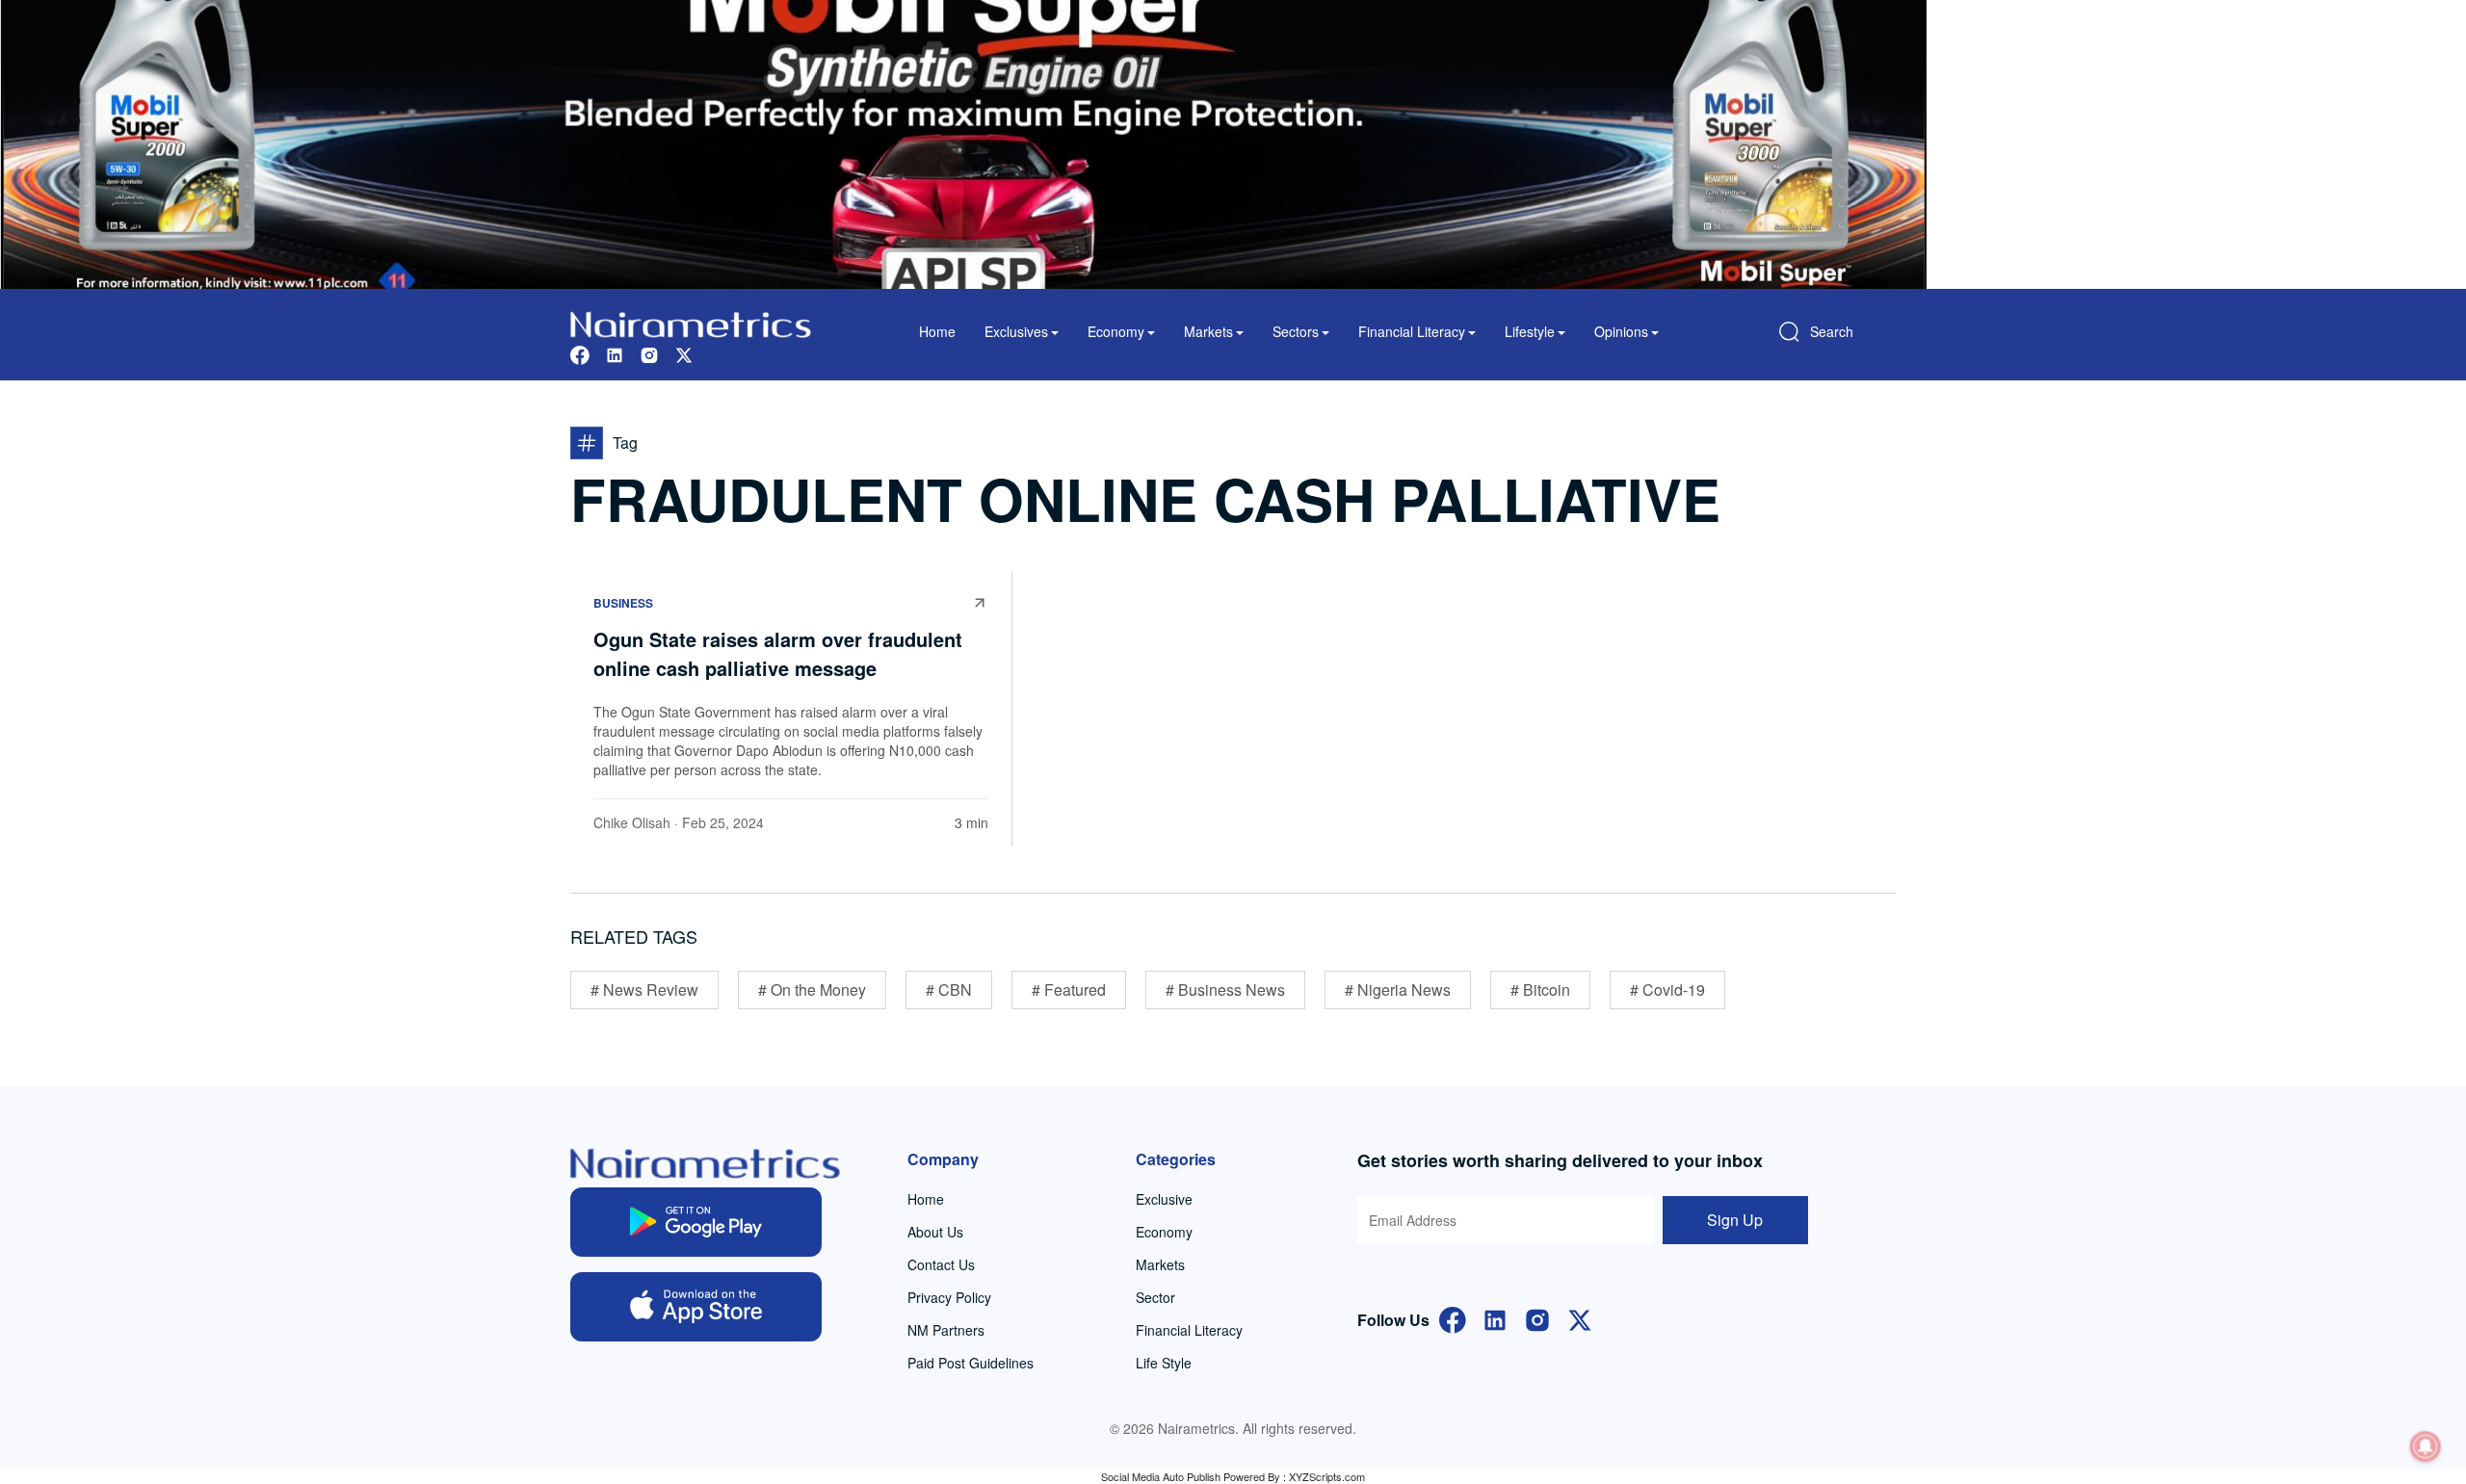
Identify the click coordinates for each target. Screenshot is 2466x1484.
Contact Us (941, 1264)
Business (623, 603)
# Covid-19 (1667, 989)
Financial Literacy (1189, 1330)
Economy (1164, 1232)
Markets (1160, 1264)
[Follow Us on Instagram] (1537, 1318)
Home (937, 331)
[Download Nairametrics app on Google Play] (696, 1222)
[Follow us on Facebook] (580, 353)
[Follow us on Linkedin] (615, 353)
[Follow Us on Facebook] (1453, 1318)
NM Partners (946, 1330)
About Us (935, 1232)
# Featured (1069, 989)
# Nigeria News (1398, 989)
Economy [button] (1116, 331)
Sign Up (1735, 1220)
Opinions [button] (1621, 331)
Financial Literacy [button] (1412, 331)
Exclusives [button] (1016, 331)
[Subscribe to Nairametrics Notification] (2426, 1446)
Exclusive (1164, 1199)
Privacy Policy (949, 1297)
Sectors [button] (1296, 331)
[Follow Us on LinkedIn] (1495, 1318)
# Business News (1225, 989)
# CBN (949, 989)
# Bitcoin (1540, 989)
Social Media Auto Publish (1161, 1476)
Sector (1155, 1297)
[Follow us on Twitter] (684, 353)
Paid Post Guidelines (971, 1363)
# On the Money (812, 989)
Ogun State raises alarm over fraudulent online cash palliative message (778, 653)
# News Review (644, 989)
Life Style (1164, 1363)
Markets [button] (1208, 331)
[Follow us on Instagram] (649, 353)
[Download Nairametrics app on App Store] (696, 1307)
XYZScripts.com (1327, 1476)
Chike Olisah (632, 822)
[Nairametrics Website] (691, 322)
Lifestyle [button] (1530, 331)
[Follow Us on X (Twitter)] (1580, 1318)
